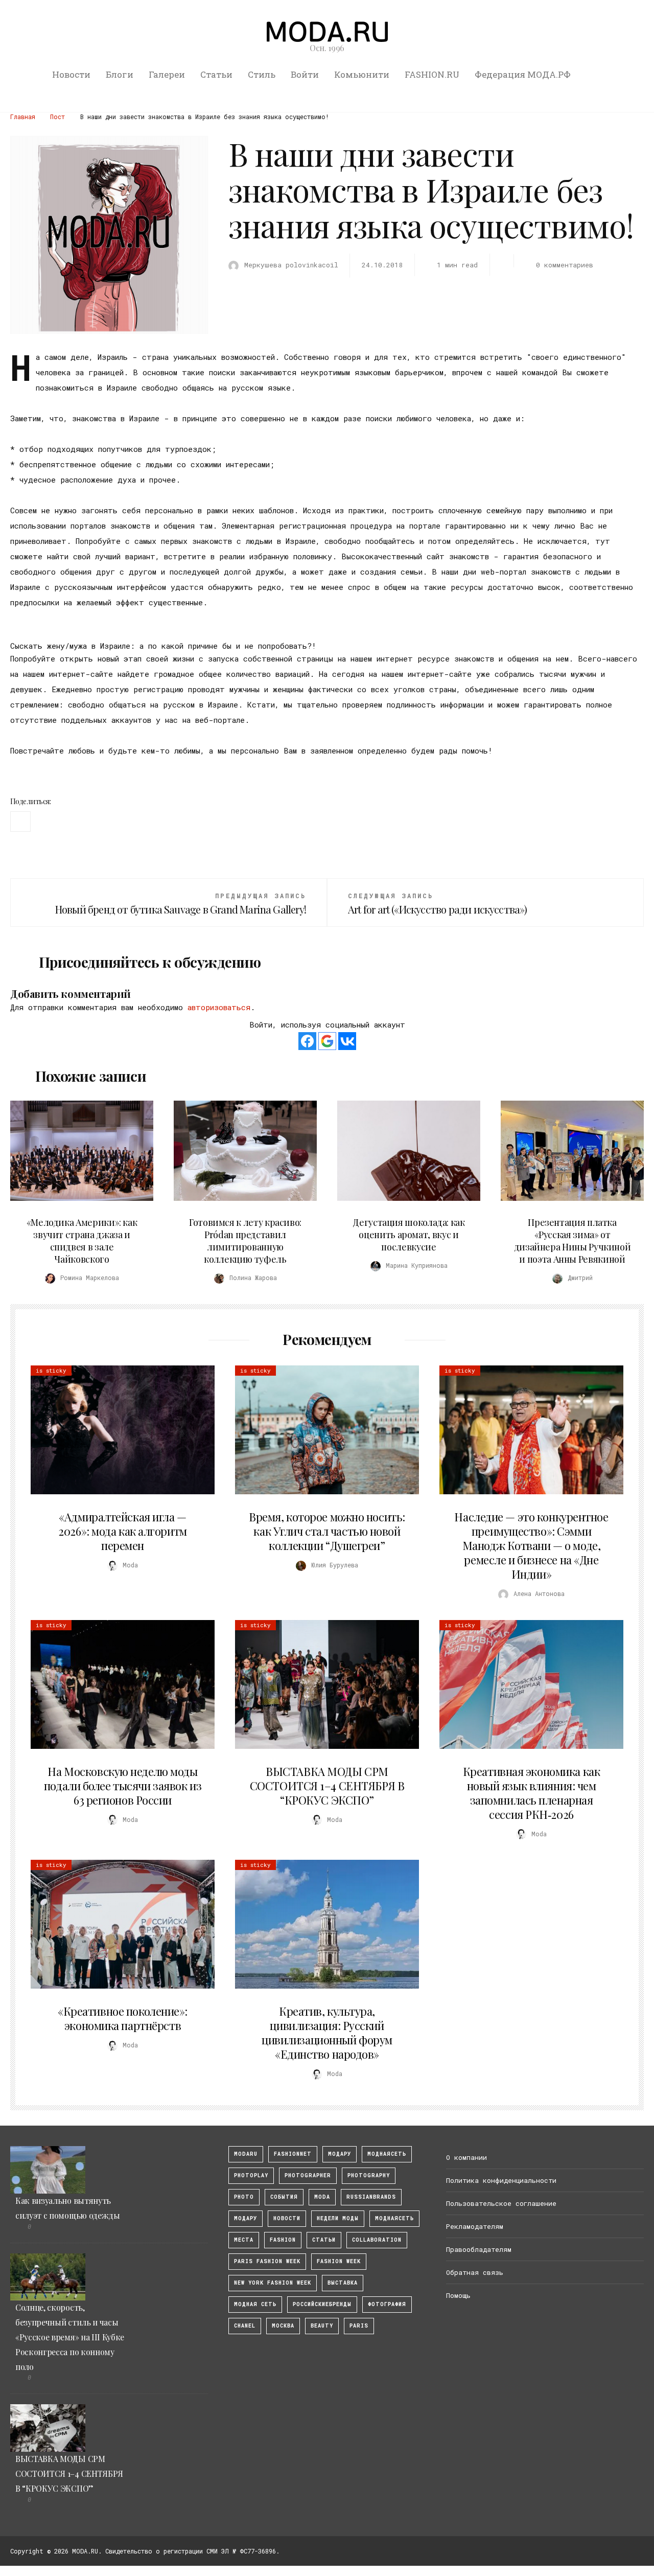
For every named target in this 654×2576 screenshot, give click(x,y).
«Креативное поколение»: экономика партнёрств (123, 2018)
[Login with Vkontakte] (347, 1041)
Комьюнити (362, 74)
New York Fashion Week (273, 2283)
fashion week (339, 2261)
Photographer (308, 2175)
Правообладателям (479, 2249)
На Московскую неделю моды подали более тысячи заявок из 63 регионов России (123, 1786)
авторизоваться (219, 1007)
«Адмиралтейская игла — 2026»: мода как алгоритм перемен (122, 1531)
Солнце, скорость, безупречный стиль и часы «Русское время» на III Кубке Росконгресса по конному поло (70, 2337)
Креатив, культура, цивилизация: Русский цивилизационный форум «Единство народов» (327, 2033)
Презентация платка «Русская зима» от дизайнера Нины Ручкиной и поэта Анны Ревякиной (573, 1241)
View (76, 1151)
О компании (466, 2157)
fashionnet (293, 2154)
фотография (387, 2304)
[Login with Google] (327, 1041)
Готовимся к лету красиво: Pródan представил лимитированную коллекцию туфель (245, 1241)
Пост (57, 117)
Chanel (245, 2326)
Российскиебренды (322, 2304)
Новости (71, 74)
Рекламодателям (475, 2226)
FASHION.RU (432, 74)
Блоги (120, 74)
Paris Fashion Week (267, 2261)
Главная (23, 117)
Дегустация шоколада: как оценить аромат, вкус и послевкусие (408, 1235)
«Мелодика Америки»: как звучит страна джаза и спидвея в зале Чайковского (82, 1241)
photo (244, 2197)
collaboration (377, 2240)
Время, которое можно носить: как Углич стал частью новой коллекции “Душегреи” (327, 1531)
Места (244, 2240)
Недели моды (338, 2218)
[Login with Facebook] (307, 1041)
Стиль (262, 74)
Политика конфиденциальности (501, 2180)
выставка (343, 2283)
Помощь (458, 2295)
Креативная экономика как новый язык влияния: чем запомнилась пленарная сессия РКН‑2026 (531, 1793)
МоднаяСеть (387, 2154)
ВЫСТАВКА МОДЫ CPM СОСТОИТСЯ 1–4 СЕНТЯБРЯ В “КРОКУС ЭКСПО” (327, 1786)
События (284, 2197)
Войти (305, 74)
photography (369, 2175)
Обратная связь (475, 2272)
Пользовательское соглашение (501, 2203)
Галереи (167, 74)
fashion (283, 2240)
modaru (246, 2154)
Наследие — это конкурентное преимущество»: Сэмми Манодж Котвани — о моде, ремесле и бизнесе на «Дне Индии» (531, 1545)
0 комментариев (565, 265)
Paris (359, 2326)
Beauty (322, 2326)
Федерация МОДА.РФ (523, 74)
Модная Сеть (255, 2304)
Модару (246, 2218)
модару (340, 2154)
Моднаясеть (394, 2218)
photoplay (251, 2175)
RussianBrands (371, 2197)
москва (283, 2326)
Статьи (216, 74)
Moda (322, 2197)
